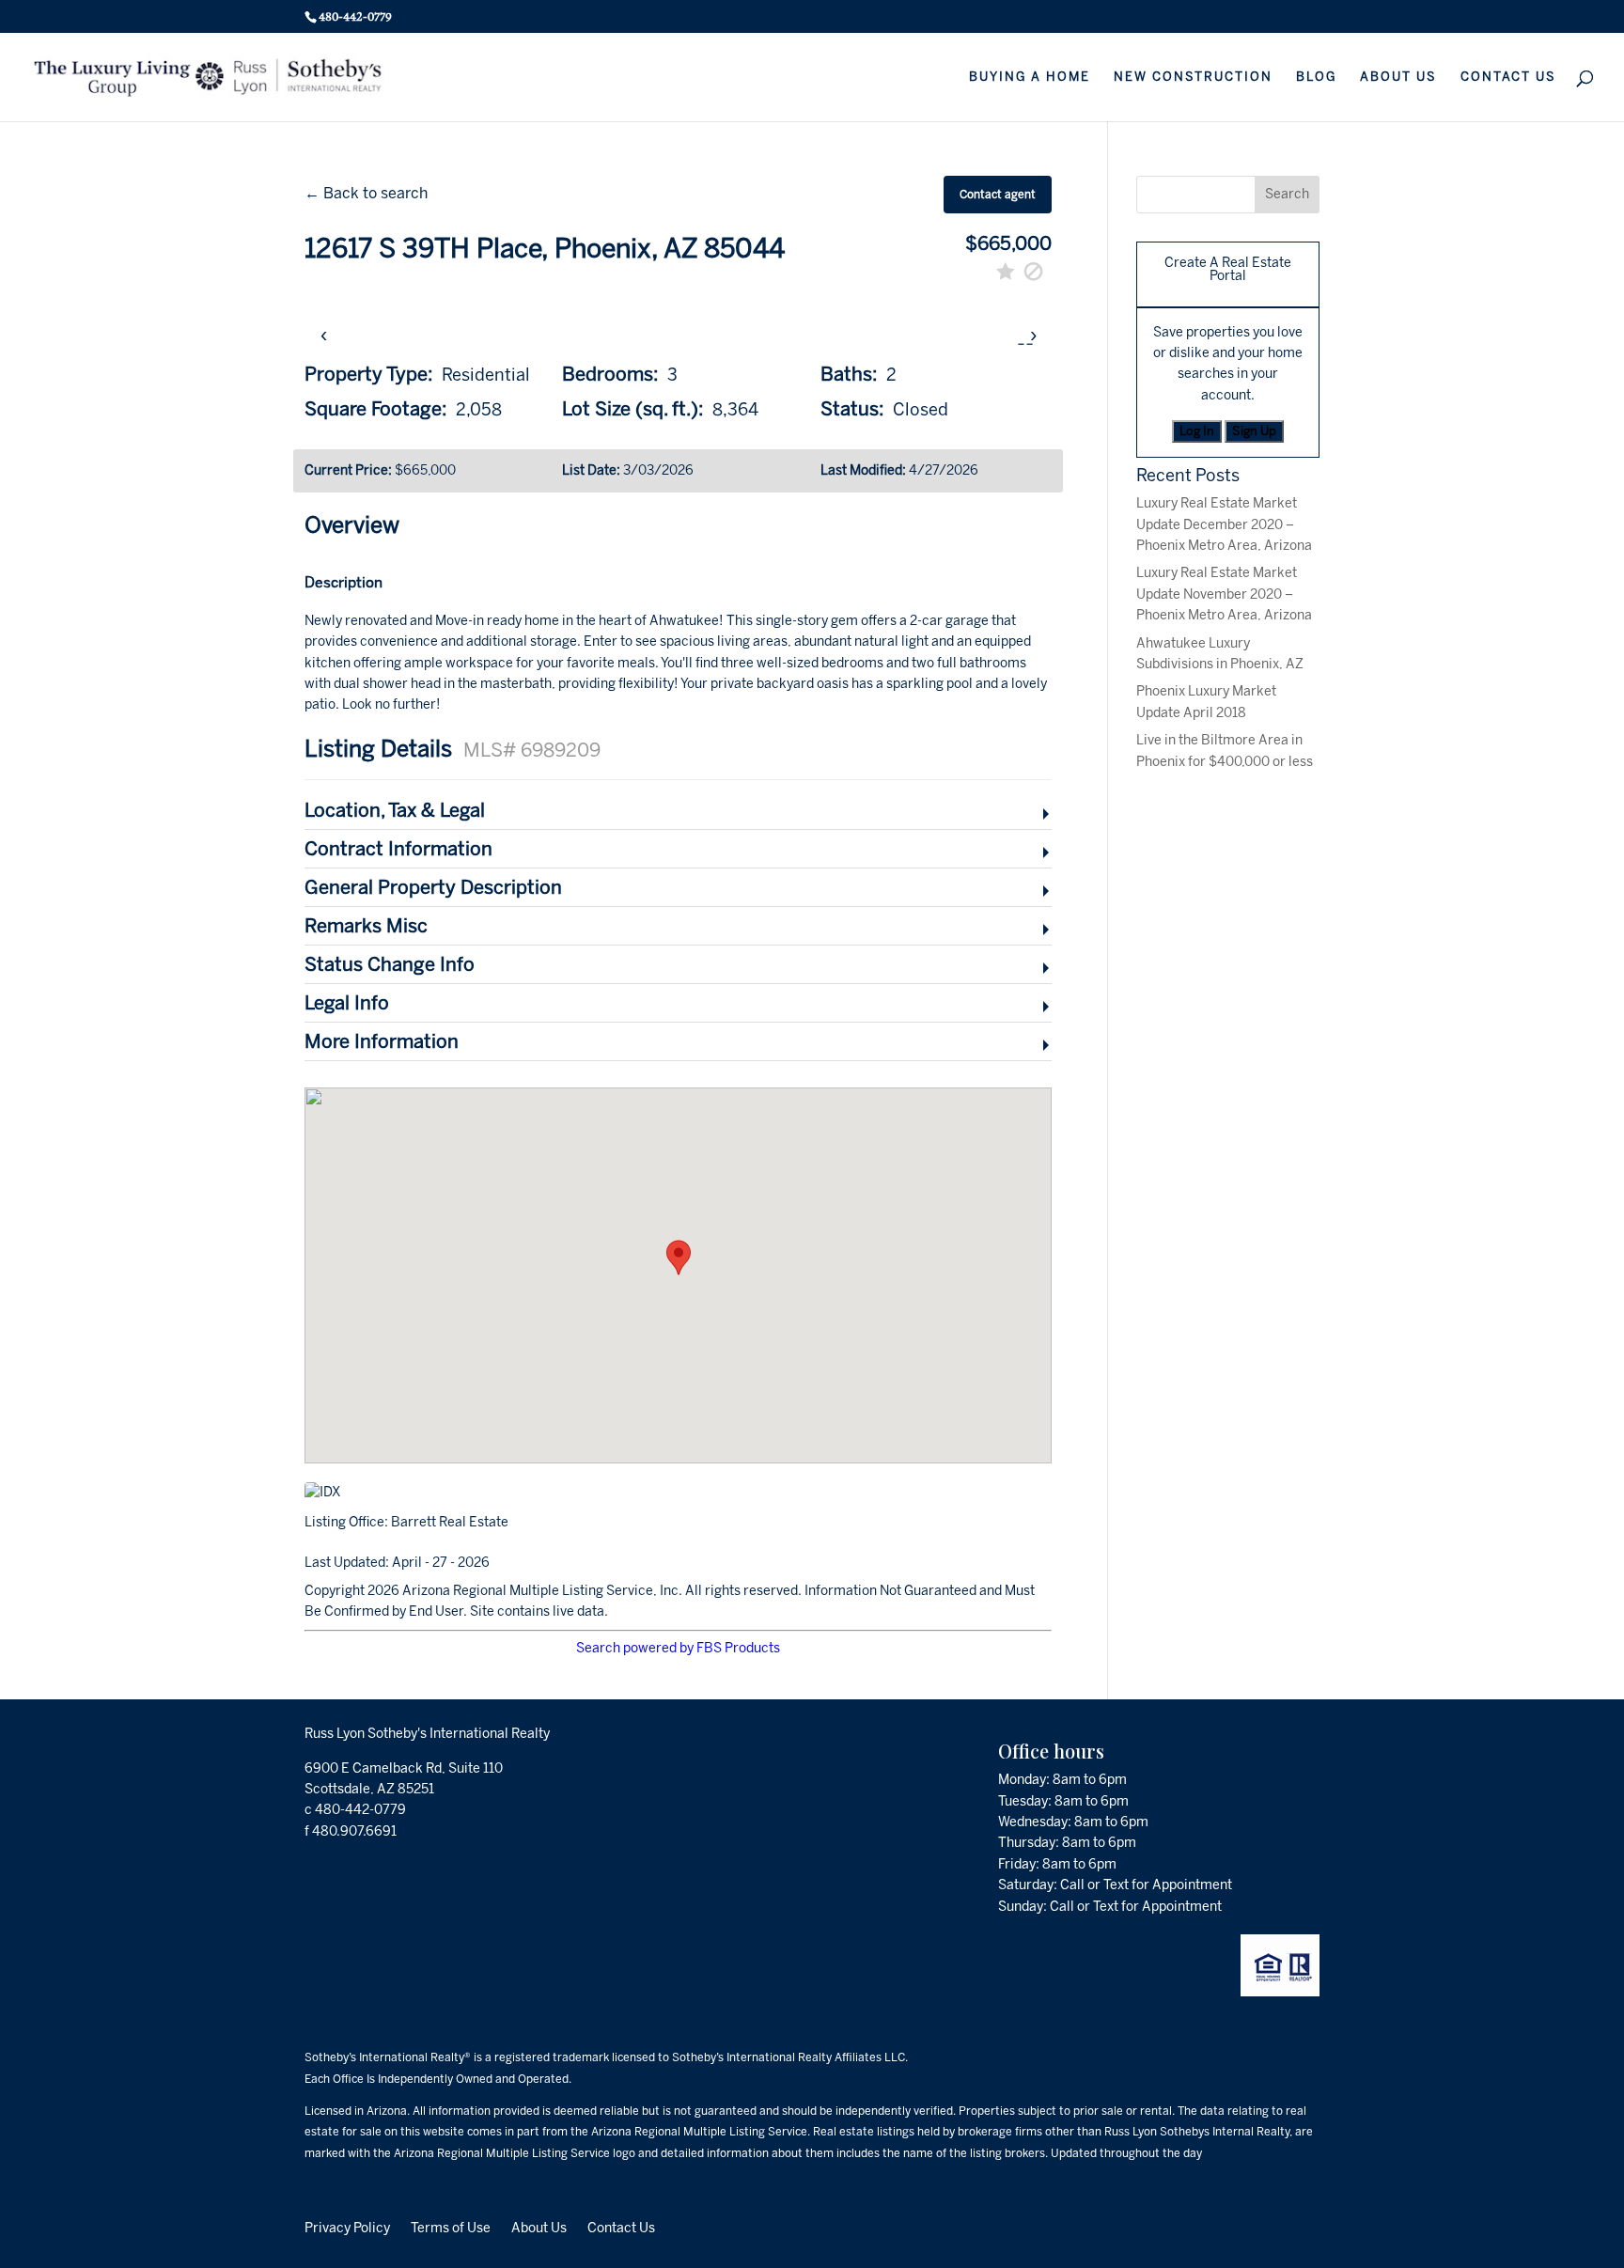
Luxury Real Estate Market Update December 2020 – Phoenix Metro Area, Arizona (1224, 524)
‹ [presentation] (324, 334)
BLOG (1316, 77)
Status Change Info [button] (390, 964)
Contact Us (621, 2228)
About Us (539, 2228)
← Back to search (366, 193)
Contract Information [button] (398, 849)
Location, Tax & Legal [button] (395, 810)
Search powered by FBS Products (678, 1648)
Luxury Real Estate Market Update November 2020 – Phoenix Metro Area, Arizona (1224, 594)
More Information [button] (382, 1041)
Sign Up (1254, 431)
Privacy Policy (347, 2228)
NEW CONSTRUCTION (1193, 77)
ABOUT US (1398, 77)
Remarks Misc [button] (366, 926)
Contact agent (998, 195)
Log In (1197, 431)
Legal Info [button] (347, 1003)
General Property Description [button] (433, 887)
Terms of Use (451, 2228)
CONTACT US (1508, 77)
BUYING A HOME (1030, 77)
